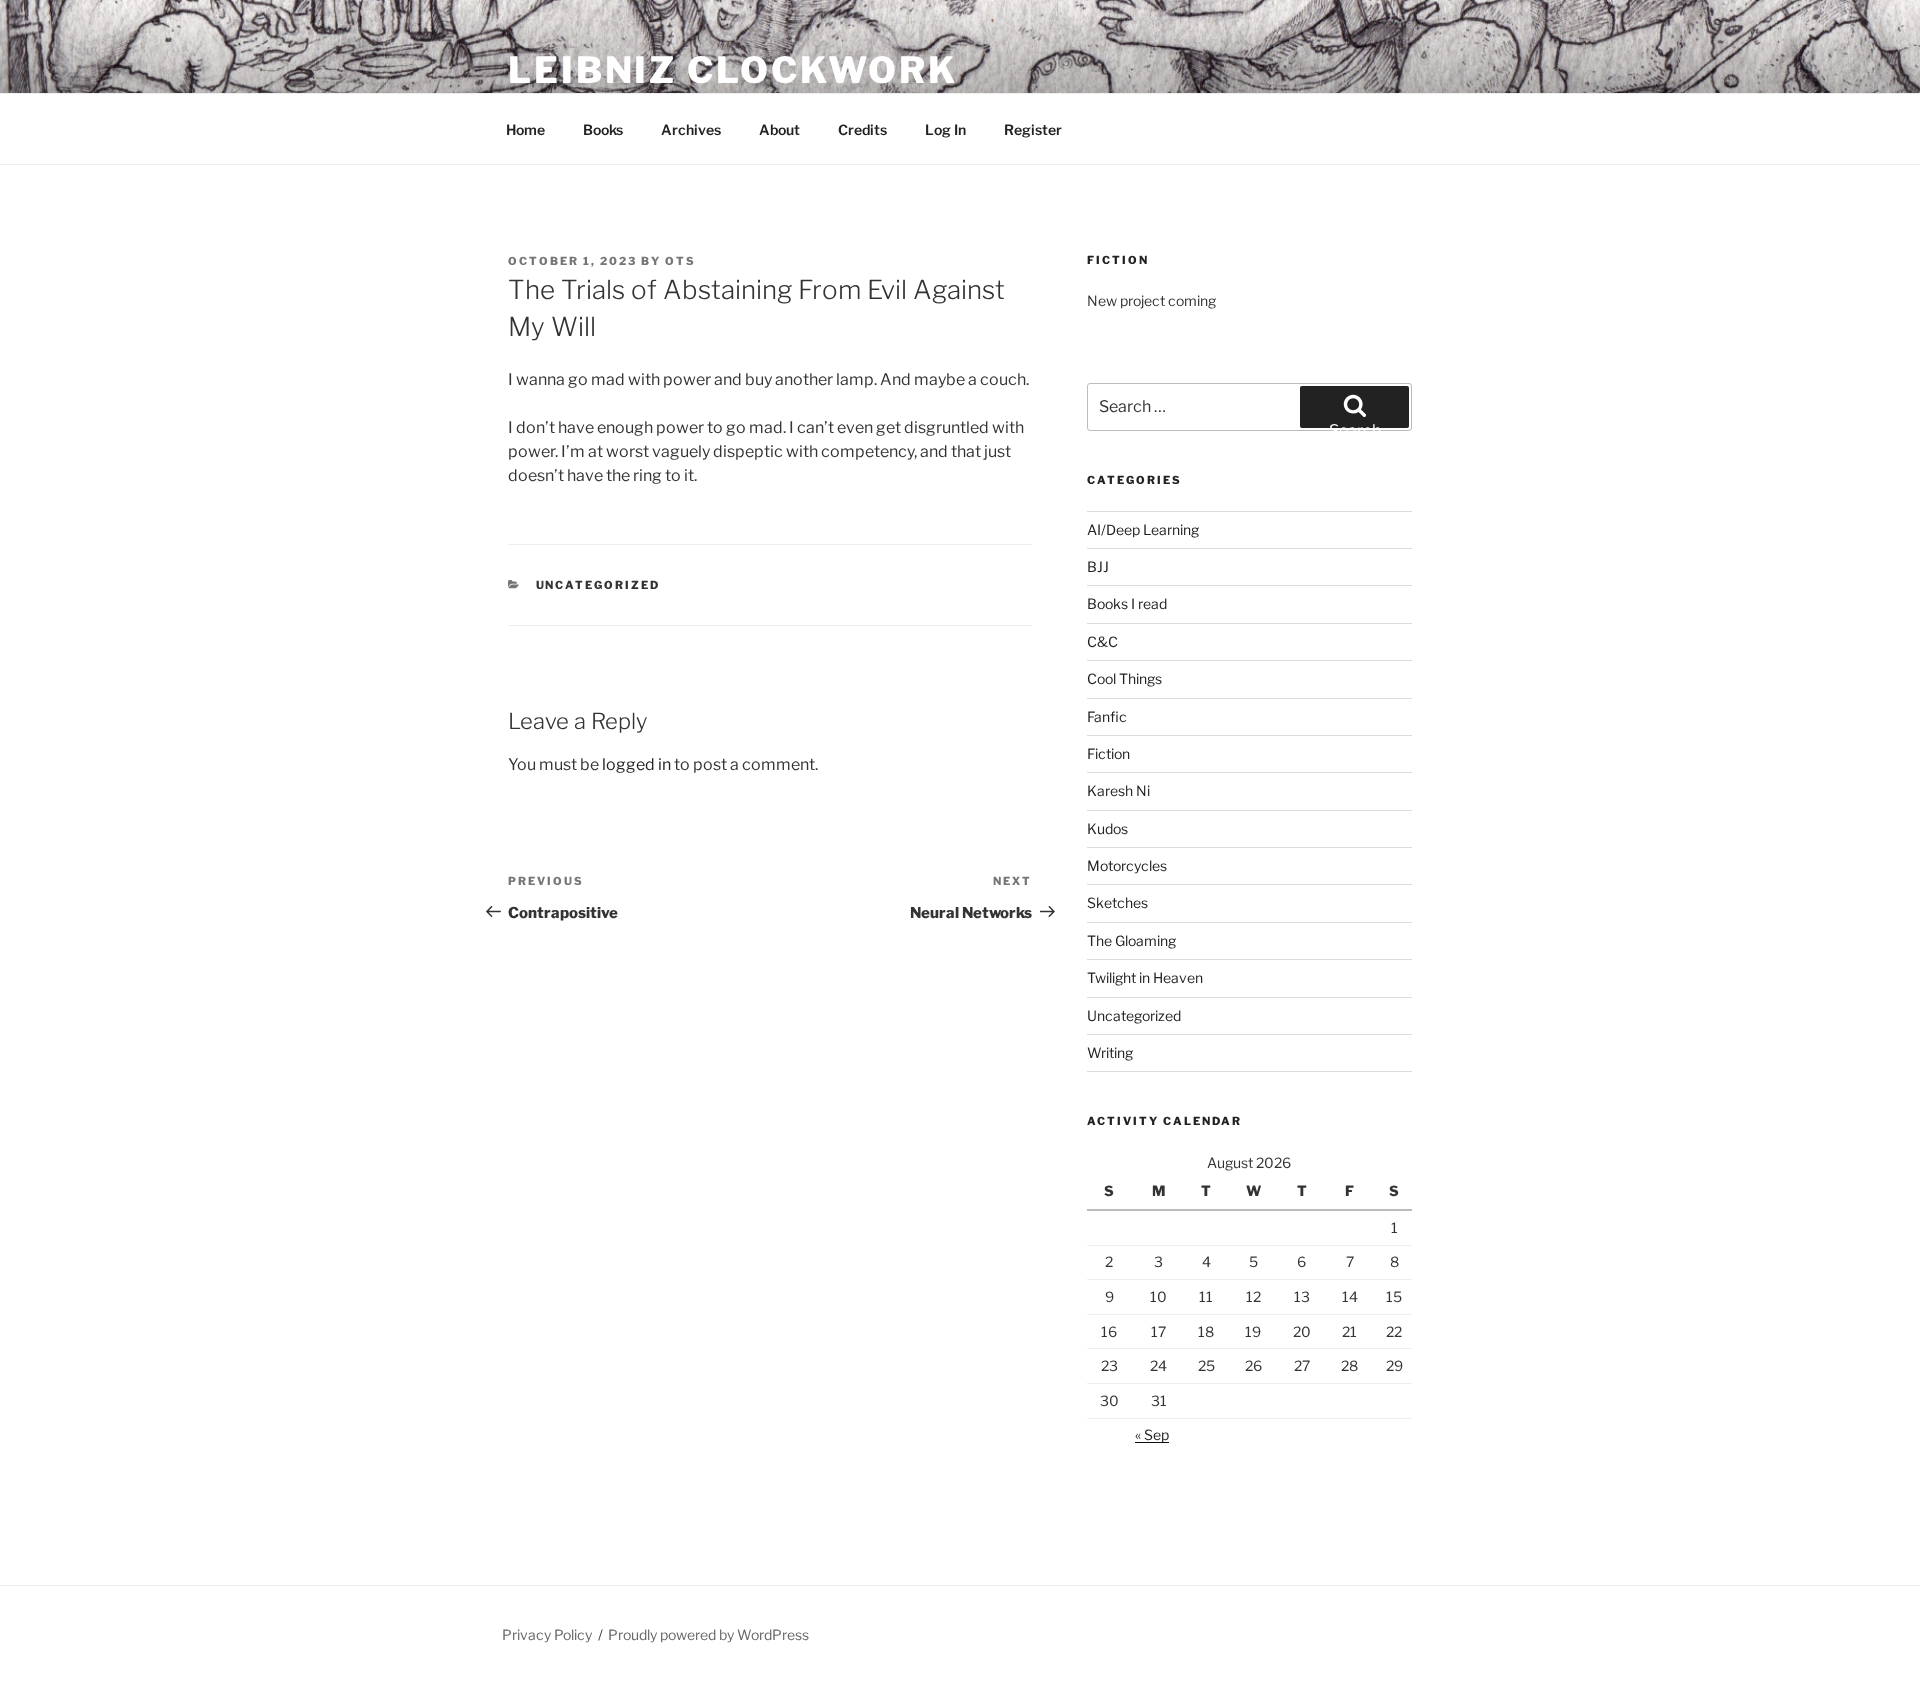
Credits (862, 129)
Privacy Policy (547, 1634)
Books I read (1127, 603)
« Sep (1152, 1434)
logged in (636, 764)
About (779, 129)
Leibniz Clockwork (733, 70)
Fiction (1108, 753)
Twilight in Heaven (1145, 977)
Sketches (1117, 902)
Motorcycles (1127, 865)
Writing (1110, 1052)
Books (603, 129)
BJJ (1098, 566)
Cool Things (1124, 678)
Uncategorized (598, 585)
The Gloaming (1131, 940)
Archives (691, 129)
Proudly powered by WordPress (708, 1634)
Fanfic (1107, 716)
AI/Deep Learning (1143, 529)
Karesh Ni (1118, 790)
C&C (1102, 641)
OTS (680, 261)
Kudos (1107, 828)
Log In (945, 129)
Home (525, 129)
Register (1033, 129)
